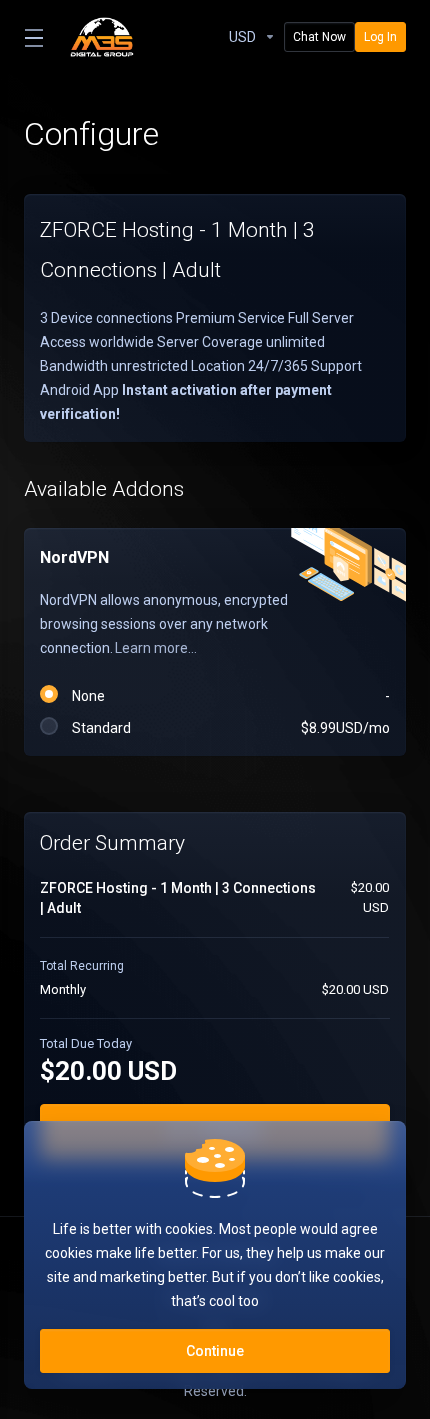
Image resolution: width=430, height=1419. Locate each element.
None (228, 696)
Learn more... (156, 648)
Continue (215, 1351)
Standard (228, 728)
